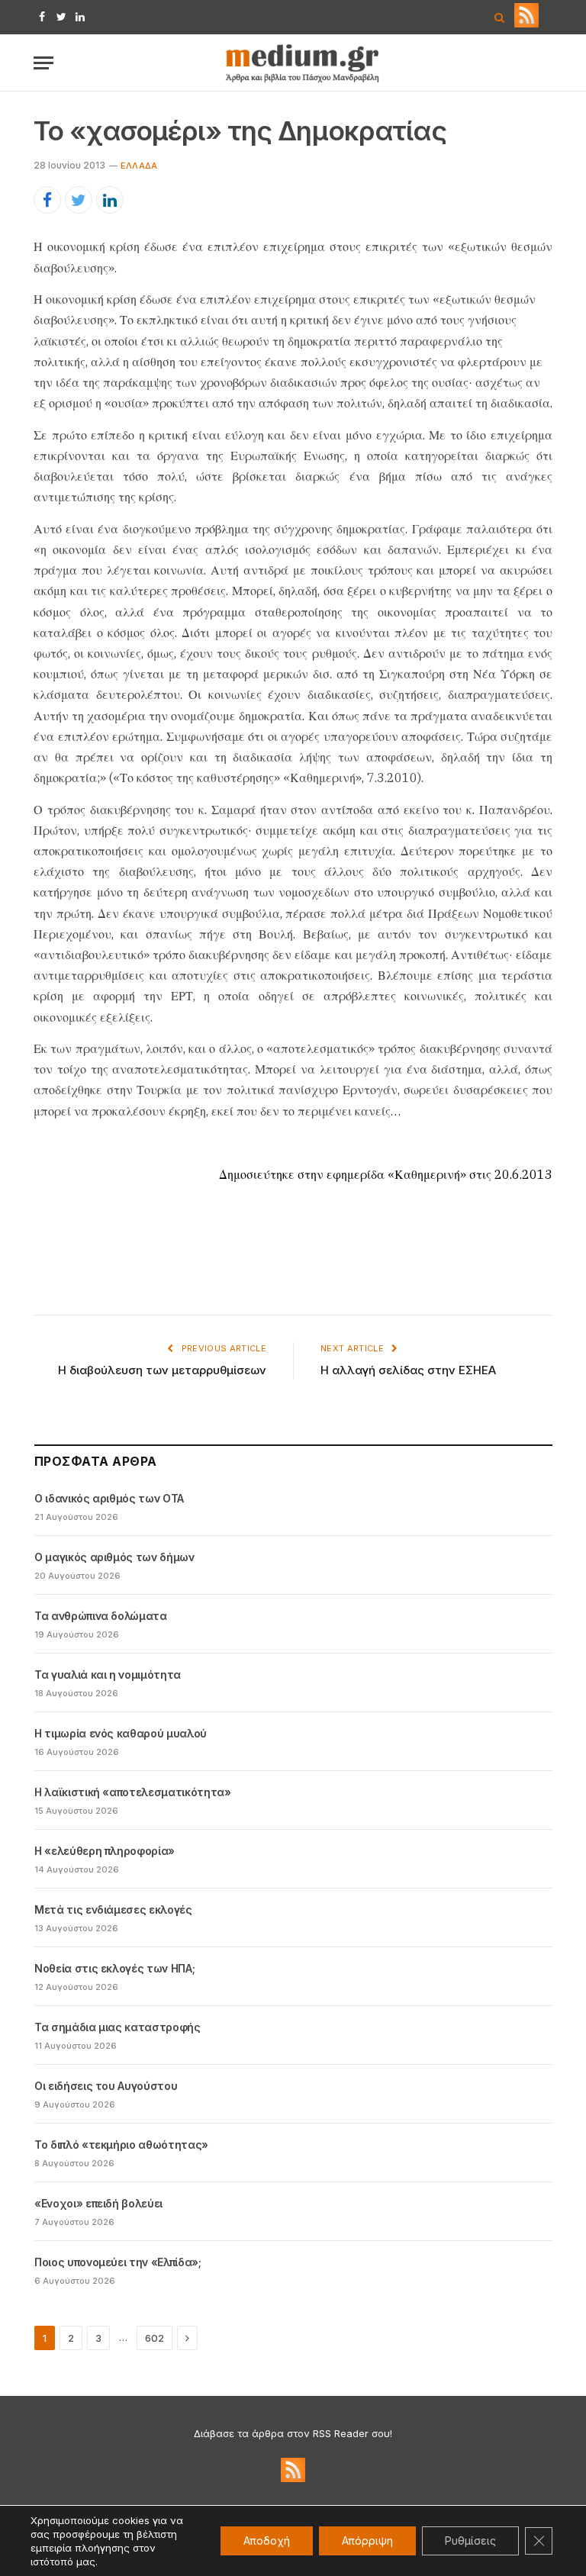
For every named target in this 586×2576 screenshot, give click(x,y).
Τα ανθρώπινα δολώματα (101, 1616)
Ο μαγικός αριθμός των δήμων (114, 1557)
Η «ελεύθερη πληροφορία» (105, 1851)
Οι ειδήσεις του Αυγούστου (106, 2086)
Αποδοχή (267, 2541)
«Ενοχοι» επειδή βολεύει (98, 2203)
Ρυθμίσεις (470, 2541)
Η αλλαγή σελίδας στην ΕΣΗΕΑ (408, 1370)
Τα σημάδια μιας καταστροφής (118, 2027)
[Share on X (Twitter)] (79, 200)
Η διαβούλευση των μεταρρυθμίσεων (162, 1370)
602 (155, 2338)
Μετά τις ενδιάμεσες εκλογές (113, 1909)
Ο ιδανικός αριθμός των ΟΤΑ (109, 1498)
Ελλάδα (139, 166)
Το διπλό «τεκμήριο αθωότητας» (121, 2145)
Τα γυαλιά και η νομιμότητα (108, 1674)
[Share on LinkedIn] (110, 200)
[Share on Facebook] (47, 200)
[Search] (499, 17)
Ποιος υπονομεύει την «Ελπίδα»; (118, 2262)
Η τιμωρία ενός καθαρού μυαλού (121, 1733)
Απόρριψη (367, 2541)
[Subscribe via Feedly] (526, 24)
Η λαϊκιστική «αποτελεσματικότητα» (132, 1792)
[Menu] (43, 63)
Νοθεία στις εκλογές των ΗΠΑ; (114, 1968)
